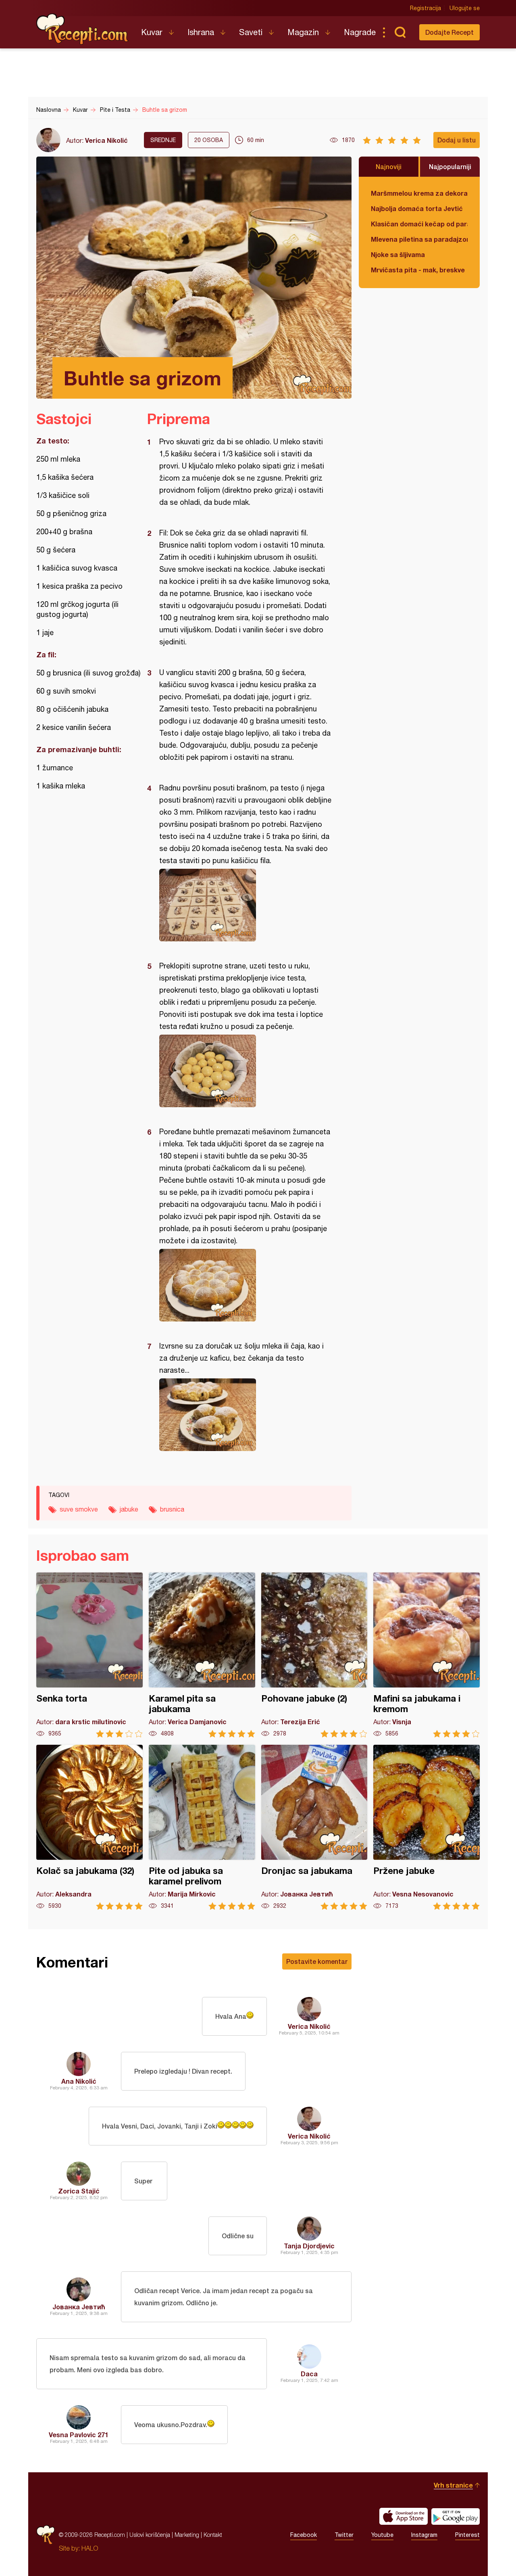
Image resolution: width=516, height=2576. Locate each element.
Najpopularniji (450, 166)
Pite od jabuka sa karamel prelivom (202, 1827)
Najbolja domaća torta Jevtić (417, 208)
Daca (309, 2374)
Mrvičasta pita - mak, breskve (418, 270)
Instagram (424, 2535)
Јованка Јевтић (79, 2307)
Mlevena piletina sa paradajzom (419, 239)
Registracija (425, 8)
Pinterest (467, 2535)
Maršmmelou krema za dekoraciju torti (419, 193)
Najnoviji (389, 166)
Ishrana (201, 32)
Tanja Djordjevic (309, 2246)
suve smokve (79, 1509)
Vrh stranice (453, 2485)
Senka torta (89, 1655)
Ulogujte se (465, 8)
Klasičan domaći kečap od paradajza (419, 224)
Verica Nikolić (106, 140)
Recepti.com (83, 29)
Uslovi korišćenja (150, 2535)
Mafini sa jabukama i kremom (427, 1655)
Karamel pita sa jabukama (202, 1655)
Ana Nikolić (79, 2081)
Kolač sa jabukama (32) (89, 1827)
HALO (90, 2548)
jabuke (129, 1509)
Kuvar (152, 32)
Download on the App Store (404, 2516)
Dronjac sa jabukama (314, 1827)
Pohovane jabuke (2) (314, 1655)
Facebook (304, 2535)
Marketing (187, 2535)
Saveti (251, 32)
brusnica (172, 1509)
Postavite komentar (317, 1961)
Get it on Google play (456, 2516)
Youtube (382, 2535)
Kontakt (213, 2535)
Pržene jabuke (427, 1827)
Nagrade (360, 32)
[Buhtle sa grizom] (245, 905)
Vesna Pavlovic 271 (79, 2435)
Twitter (344, 2535)
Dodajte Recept (449, 32)
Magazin (303, 32)
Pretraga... (400, 32)
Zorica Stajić (79, 2191)
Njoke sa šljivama (398, 254)
